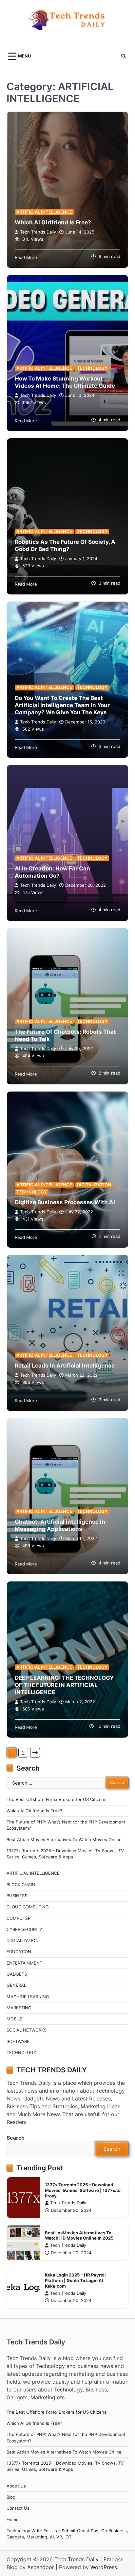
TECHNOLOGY (92, 368)
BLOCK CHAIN (21, 1885)
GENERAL (16, 1985)
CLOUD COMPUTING (28, 1907)
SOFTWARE (18, 2041)
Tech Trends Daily (38, 232)
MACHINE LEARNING (28, 1997)
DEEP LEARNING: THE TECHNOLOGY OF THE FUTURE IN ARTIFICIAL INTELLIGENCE (64, 1685)
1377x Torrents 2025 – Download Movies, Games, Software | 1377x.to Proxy (83, 2190)
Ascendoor (41, 2567)
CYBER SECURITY (24, 1929)
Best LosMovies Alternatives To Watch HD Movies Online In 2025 (79, 2236)
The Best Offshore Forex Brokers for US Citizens (57, 1799)
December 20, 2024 (71, 2210)
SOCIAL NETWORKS (27, 2030)
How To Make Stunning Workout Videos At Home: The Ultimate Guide (65, 382)
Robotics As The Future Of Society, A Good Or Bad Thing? (65, 545)
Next (35, 1753)
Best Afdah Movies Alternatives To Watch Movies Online (64, 1840)
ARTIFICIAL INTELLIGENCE (44, 212)
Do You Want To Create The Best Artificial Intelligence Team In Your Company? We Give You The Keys (62, 705)
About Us (16, 2486)
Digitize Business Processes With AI (65, 1202)
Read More (26, 258)
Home (13, 2520)
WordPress (104, 2567)
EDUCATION (19, 1952)
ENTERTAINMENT (24, 1963)
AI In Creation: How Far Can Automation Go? (52, 872)
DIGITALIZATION (94, 1185)
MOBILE (14, 2019)
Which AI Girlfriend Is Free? (53, 222)
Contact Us (18, 2508)
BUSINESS (17, 1896)
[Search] (124, 56)
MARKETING (19, 2008)
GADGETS (17, 1974)
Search (16, 2138)
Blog (11, 2497)
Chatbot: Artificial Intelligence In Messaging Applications (60, 1525)
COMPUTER (19, 1918)
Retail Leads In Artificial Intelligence (65, 1365)
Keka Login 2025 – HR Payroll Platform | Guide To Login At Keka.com (75, 2280)
